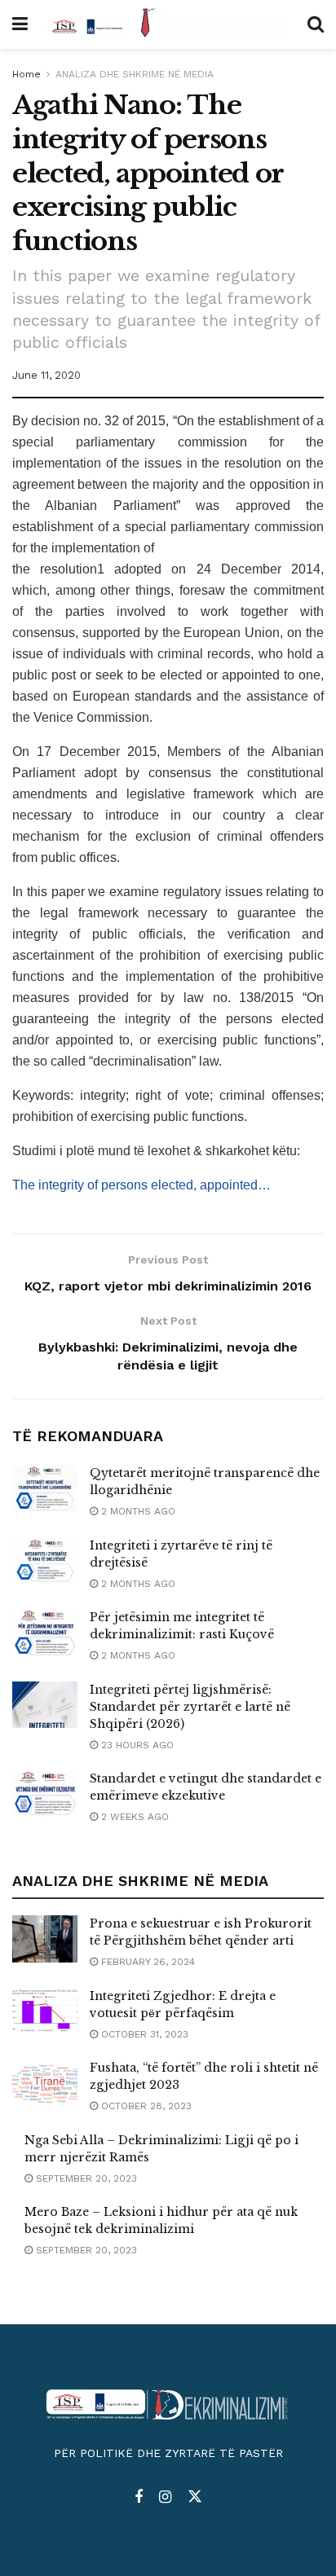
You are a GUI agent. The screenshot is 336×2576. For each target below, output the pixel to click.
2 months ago (137, 1511)
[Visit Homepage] (168, 24)
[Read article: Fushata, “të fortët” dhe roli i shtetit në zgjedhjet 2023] (45, 2083)
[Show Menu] (20, 24)
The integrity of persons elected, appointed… (141, 1185)
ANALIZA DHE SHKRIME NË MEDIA (135, 74)
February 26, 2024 (146, 1962)
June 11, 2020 (46, 375)
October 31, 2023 (143, 2034)
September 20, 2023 (85, 2178)
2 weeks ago (133, 1817)
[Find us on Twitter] (195, 2497)
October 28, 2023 (145, 2106)
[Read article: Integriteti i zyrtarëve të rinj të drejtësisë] (45, 1561)
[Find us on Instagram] (165, 2497)
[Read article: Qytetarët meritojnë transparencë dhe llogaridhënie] (45, 1488)
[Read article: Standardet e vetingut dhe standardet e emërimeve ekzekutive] (45, 1794)
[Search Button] (316, 24)
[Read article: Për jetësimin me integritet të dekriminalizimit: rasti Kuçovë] (45, 1632)
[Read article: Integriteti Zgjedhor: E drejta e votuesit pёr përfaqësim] (45, 2011)
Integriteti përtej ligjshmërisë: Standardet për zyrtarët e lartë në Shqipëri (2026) (190, 1707)
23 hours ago (136, 1745)
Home (27, 74)
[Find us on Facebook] (139, 2497)
